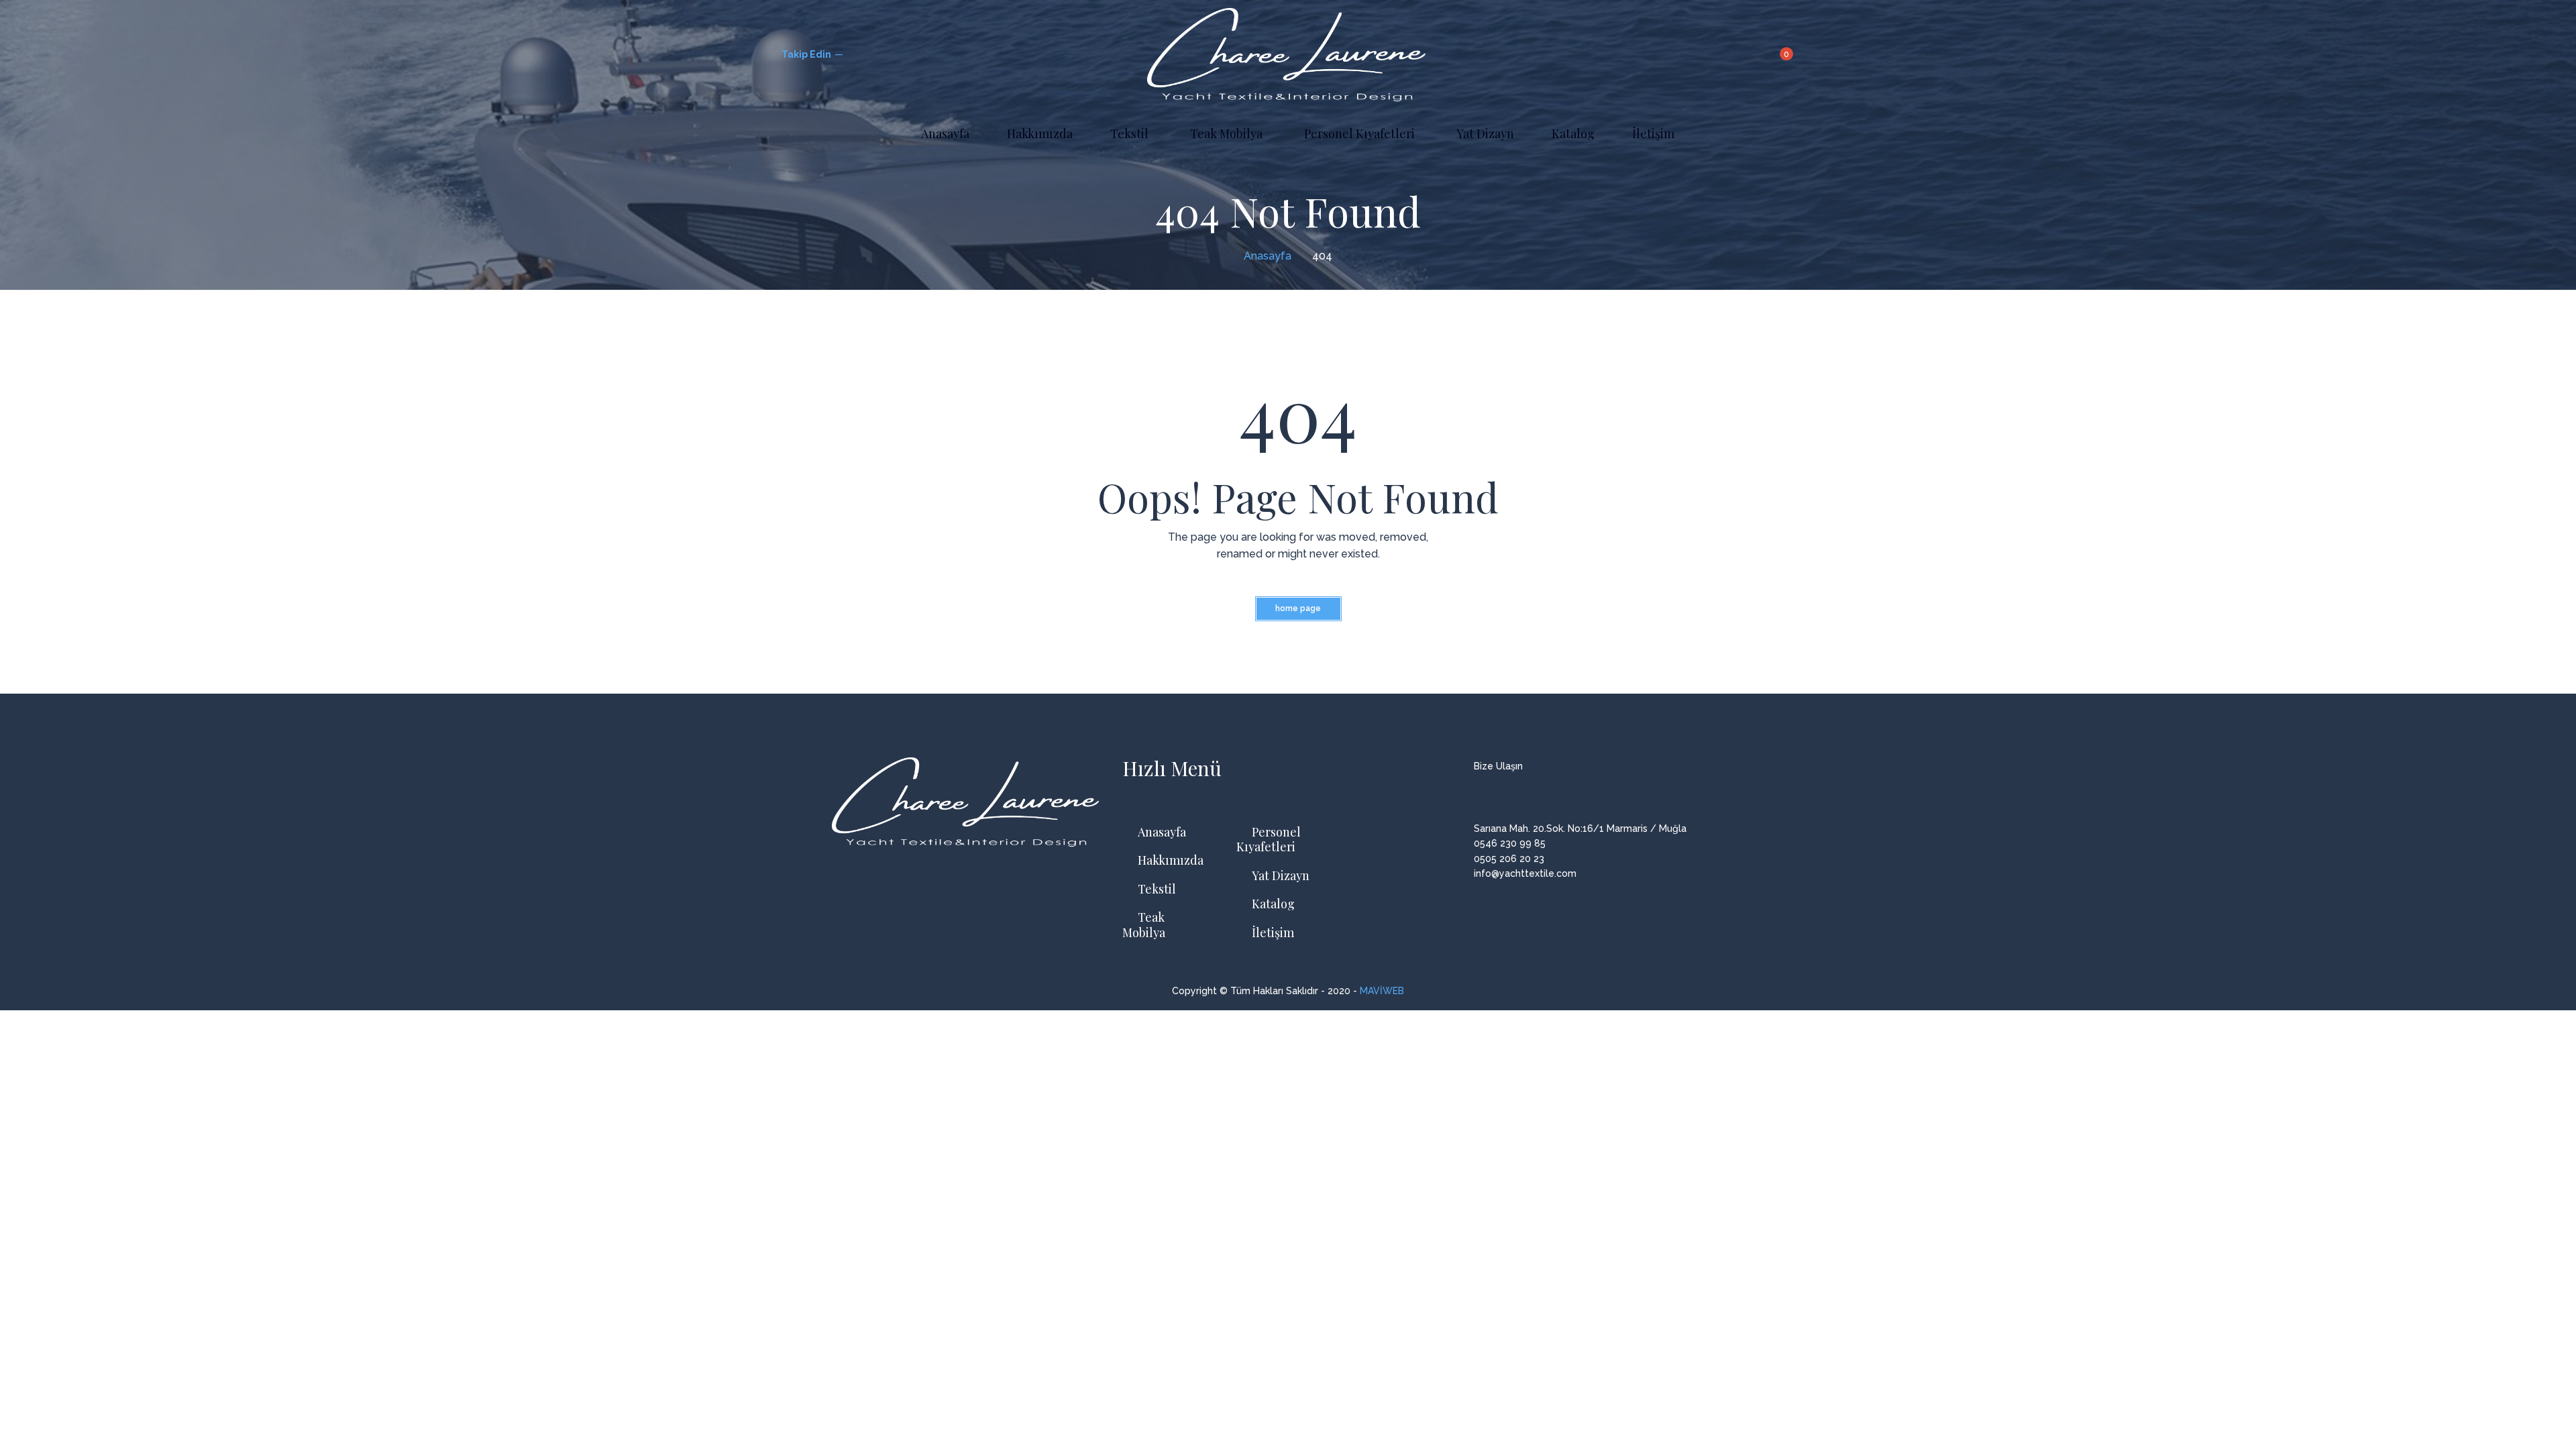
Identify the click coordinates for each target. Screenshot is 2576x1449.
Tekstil (1157, 889)
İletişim (1273, 933)
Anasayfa (1162, 832)
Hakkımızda (1171, 860)
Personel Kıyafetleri (1269, 840)
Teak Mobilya (1144, 925)
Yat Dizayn (1281, 876)
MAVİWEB (1382, 991)
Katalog (1273, 904)
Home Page (1298, 608)
